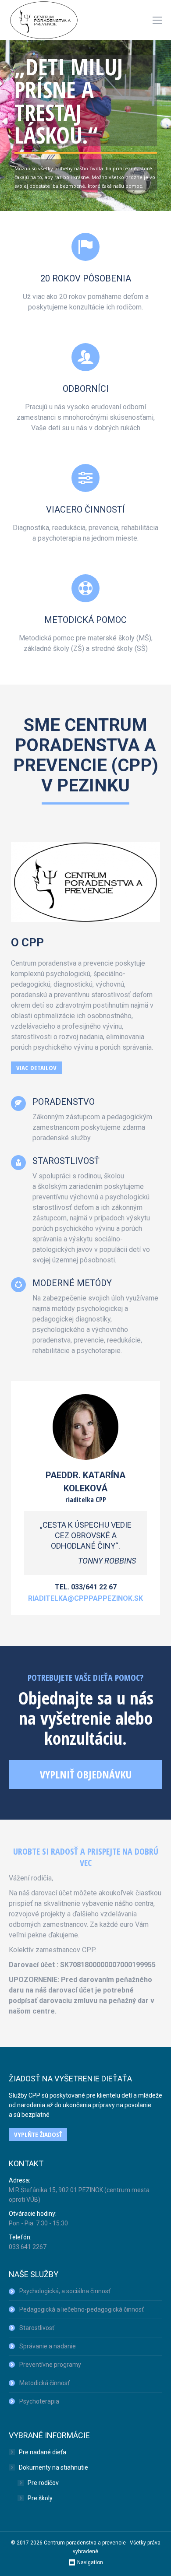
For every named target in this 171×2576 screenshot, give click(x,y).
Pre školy (40, 2498)
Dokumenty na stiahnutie (53, 2467)
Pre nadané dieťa (43, 2452)
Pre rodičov (43, 2483)
